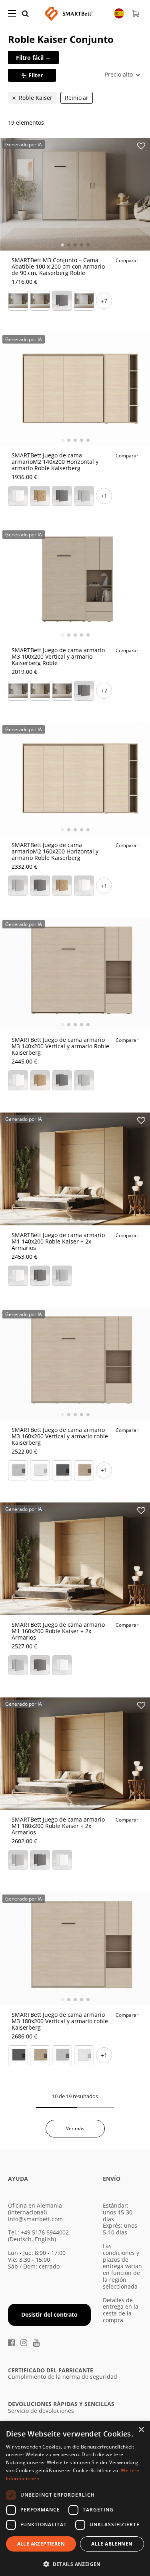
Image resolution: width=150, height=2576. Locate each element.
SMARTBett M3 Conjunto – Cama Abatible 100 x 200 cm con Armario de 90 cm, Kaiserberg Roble (58, 266)
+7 (104, 301)
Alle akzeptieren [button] (41, 2544)
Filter (36, 75)
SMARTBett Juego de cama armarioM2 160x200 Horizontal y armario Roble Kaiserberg (55, 851)
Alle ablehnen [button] (112, 2544)
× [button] (141, 2430)
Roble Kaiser (36, 98)
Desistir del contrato (49, 2314)
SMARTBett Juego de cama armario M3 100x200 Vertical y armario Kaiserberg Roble (58, 656)
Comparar (127, 260)
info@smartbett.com (35, 2219)
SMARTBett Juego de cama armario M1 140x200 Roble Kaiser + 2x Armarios (58, 1241)
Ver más (75, 2128)
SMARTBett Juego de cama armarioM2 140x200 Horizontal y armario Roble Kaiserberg (55, 462)
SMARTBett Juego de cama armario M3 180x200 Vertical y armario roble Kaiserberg (60, 2021)
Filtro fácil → (33, 58)
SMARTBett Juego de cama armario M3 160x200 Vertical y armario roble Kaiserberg (60, 1436)
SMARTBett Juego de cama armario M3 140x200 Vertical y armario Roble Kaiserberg (60, 1046)
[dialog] (75, 2499)
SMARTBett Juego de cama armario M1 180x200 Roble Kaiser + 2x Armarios (58, 1826)
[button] (75, 2563)
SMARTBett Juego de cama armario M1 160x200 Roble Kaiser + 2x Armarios (58, 1631)
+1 (104, 496)
